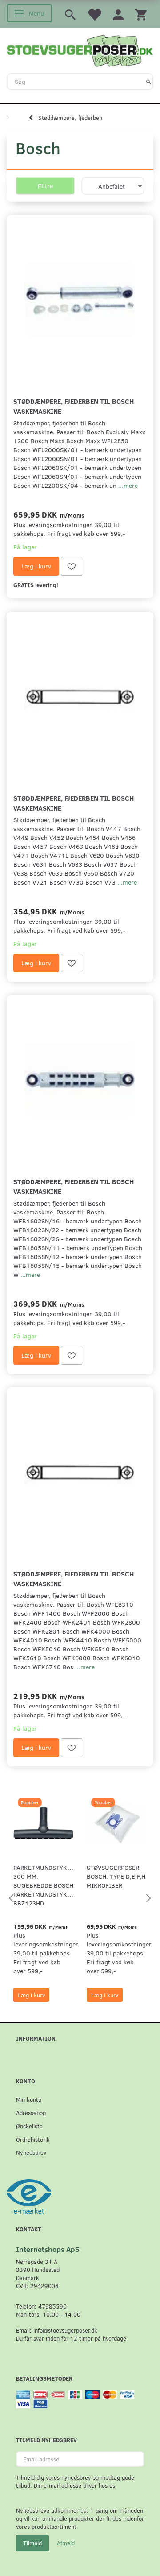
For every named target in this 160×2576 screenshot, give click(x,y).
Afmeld (66, 2543)
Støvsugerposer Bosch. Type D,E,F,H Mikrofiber (116, 1876)
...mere (128, 485)
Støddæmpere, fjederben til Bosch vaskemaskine (74, 406)
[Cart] (141, 14)
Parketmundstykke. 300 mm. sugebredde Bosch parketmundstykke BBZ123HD (43, 1885)
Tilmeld (32, 2543)
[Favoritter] (94, 14)
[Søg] (149, 82)
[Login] (118, 14)
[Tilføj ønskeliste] (72, 566)
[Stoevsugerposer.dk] (80, 49)
